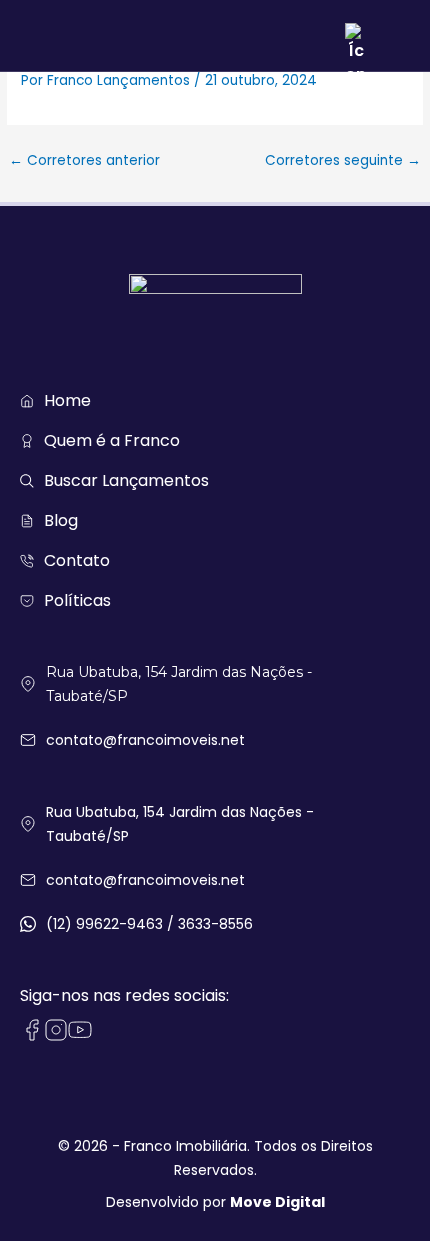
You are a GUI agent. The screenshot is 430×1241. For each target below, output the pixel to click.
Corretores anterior (84, 160)
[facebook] (32, 1030)
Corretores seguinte (343, 160)
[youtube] (80, 1030)
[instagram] (56, 1030)
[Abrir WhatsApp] (380, 1190)
